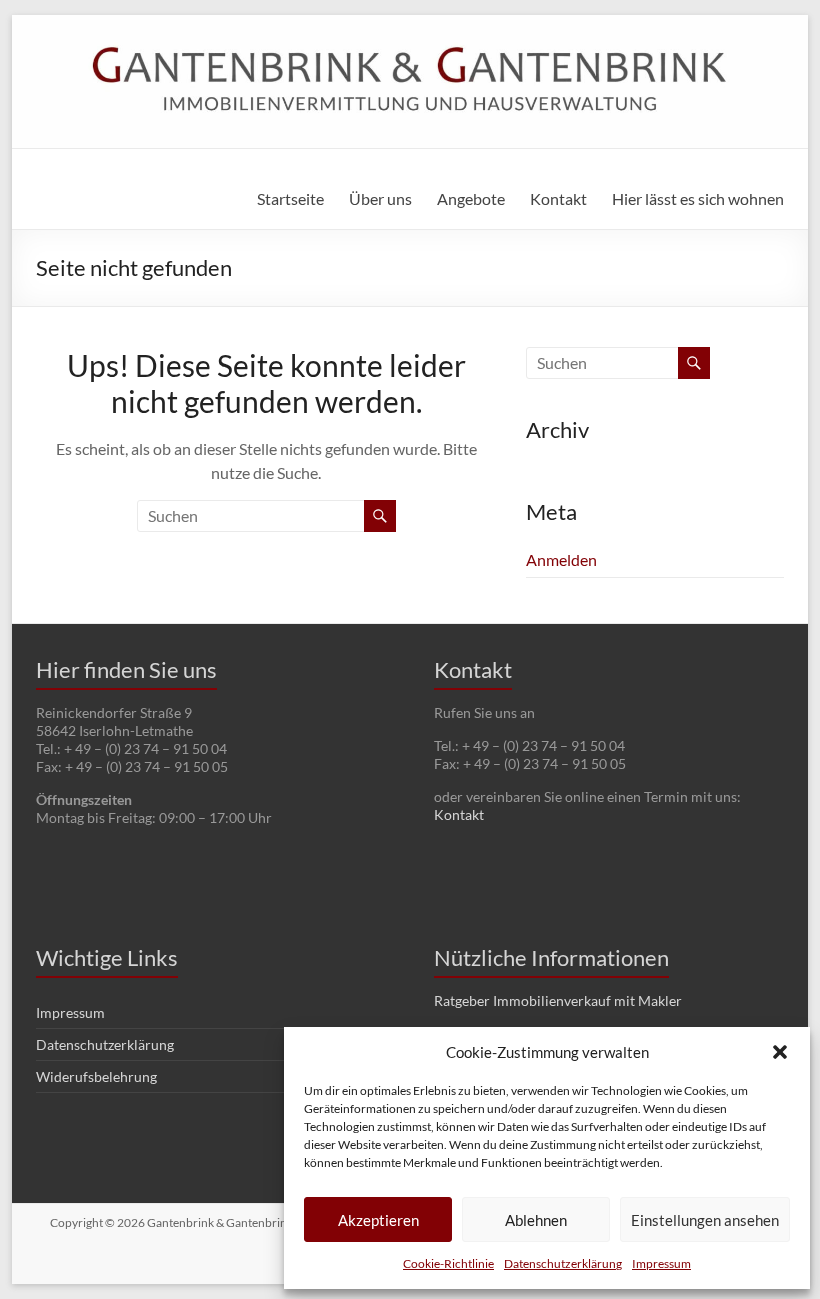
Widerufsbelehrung (96, 1076)
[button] (780, 1052)
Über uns (380, 198)
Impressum (661, 1263)
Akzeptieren (378, 1220)
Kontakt (558, 198)
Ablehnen (536, 1220)
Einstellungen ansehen (705, 1220)
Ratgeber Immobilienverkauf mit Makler (558, 1000)
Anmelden (561, 559)
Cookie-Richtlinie (448, 1263)
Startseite (290, 198)
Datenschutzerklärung (563, 1263)
